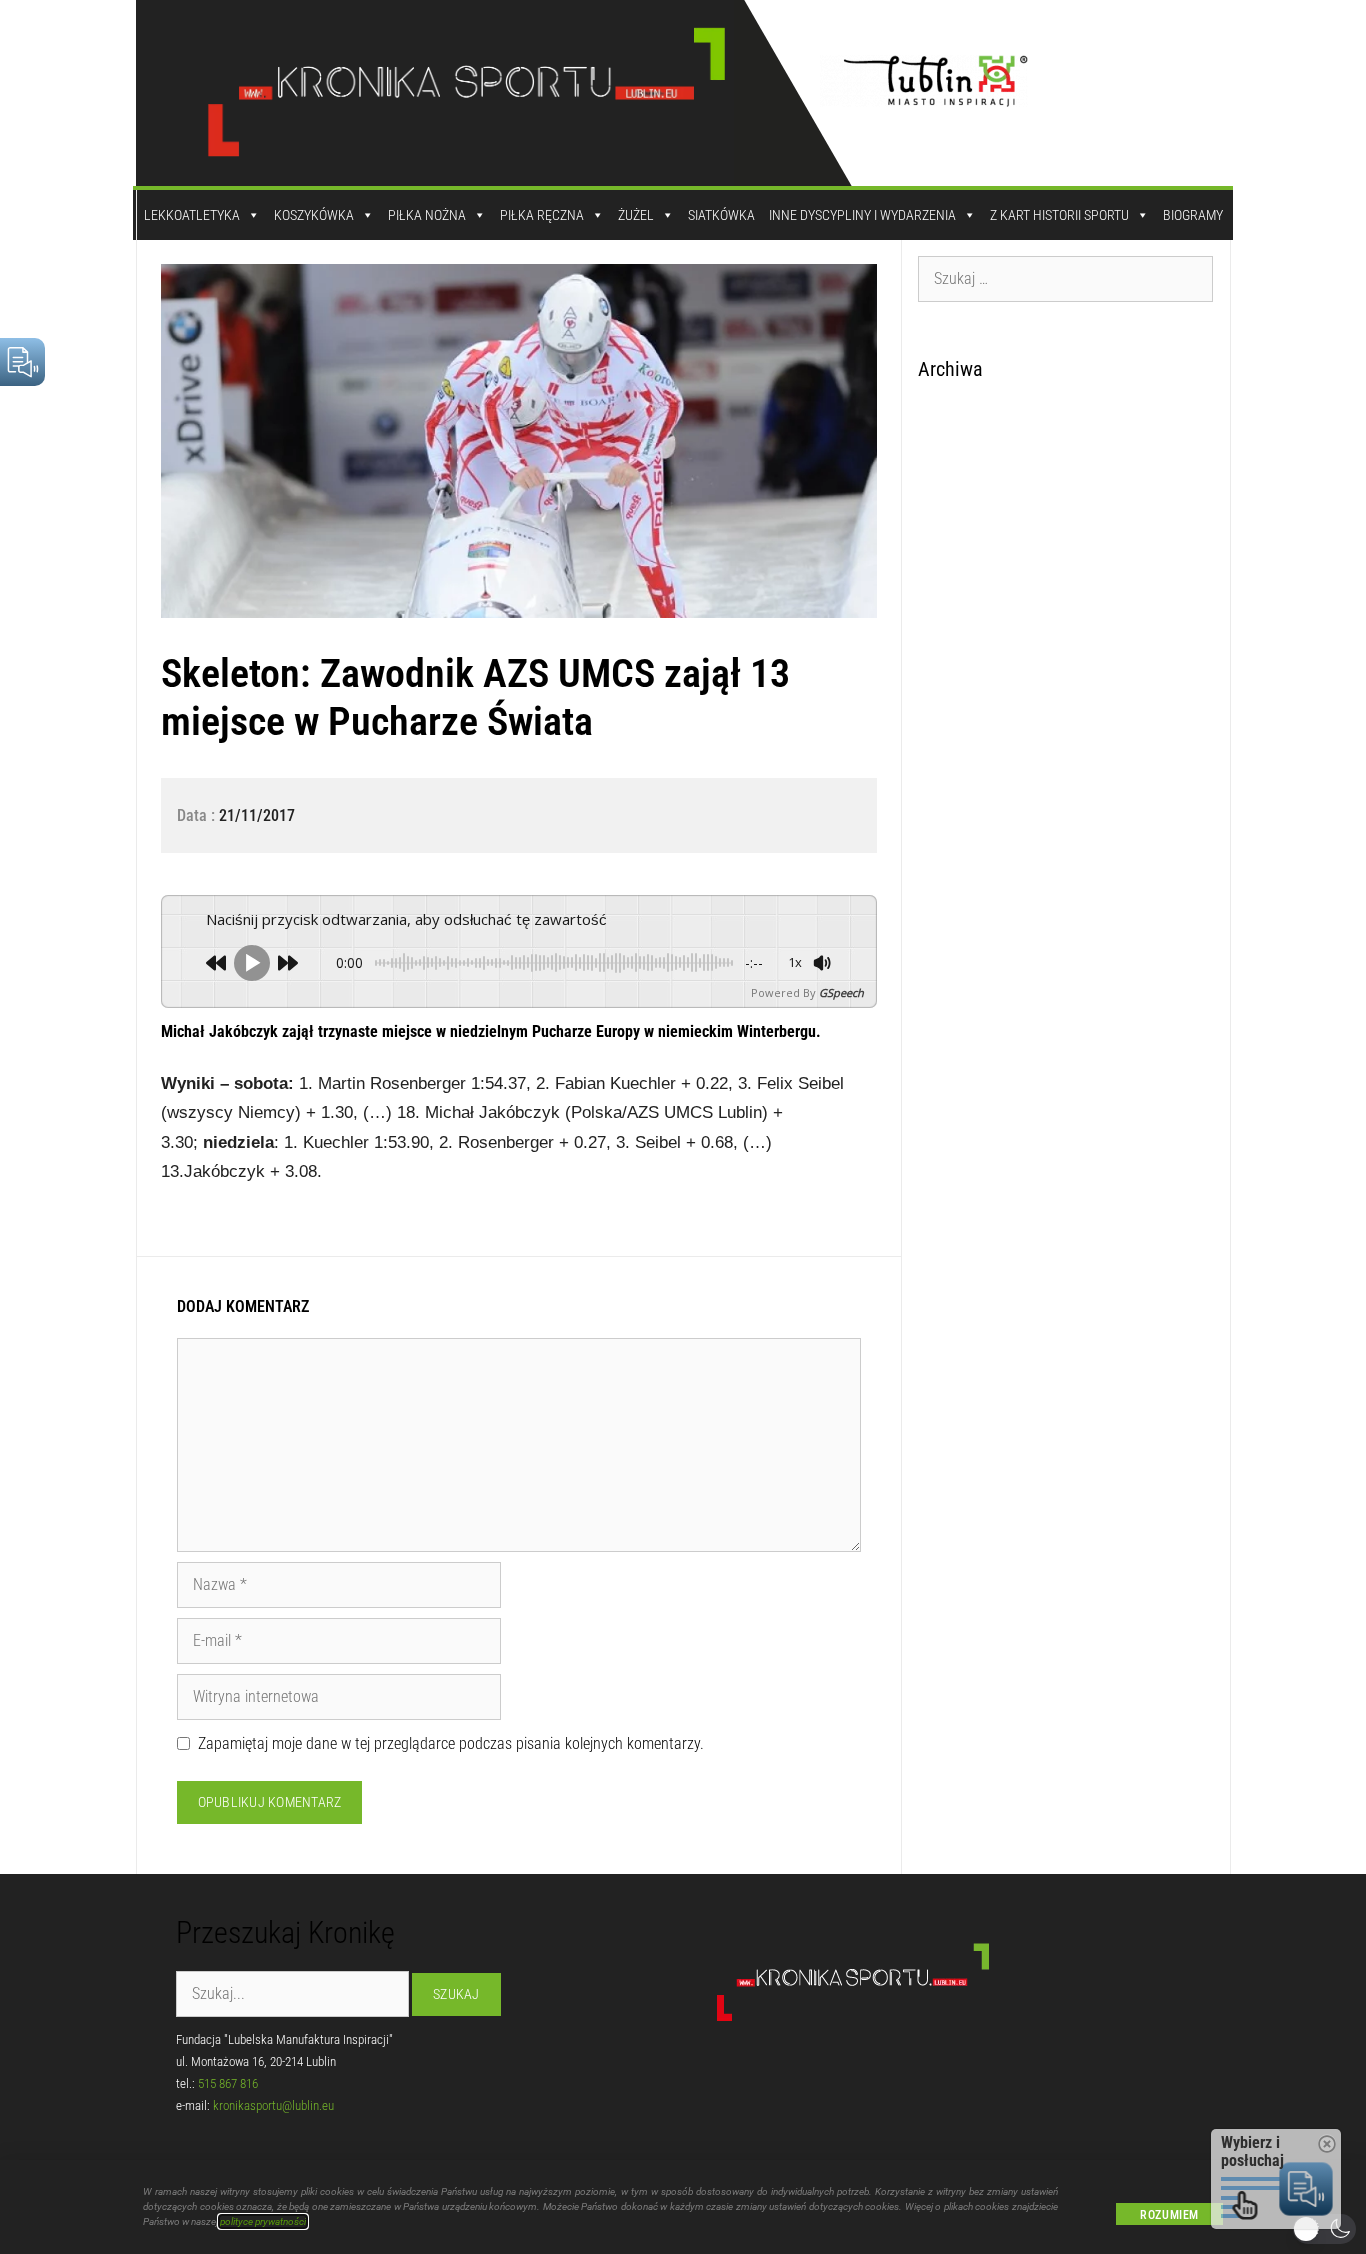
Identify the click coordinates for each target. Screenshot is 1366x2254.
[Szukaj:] (1066, 278)
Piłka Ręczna (542, 215)
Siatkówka (721, 215)
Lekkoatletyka (192, 215)
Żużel (636, 215)
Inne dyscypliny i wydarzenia (862, 215)
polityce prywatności (263, 2221)
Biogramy (1193, 215)
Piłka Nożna (427, 215)
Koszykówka (314, 215)
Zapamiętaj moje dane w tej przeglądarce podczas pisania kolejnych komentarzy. (451, 1743)
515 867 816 (228, 2083)
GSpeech (841, 992)
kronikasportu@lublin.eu (273, 2105)
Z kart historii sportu (1059, 215)
